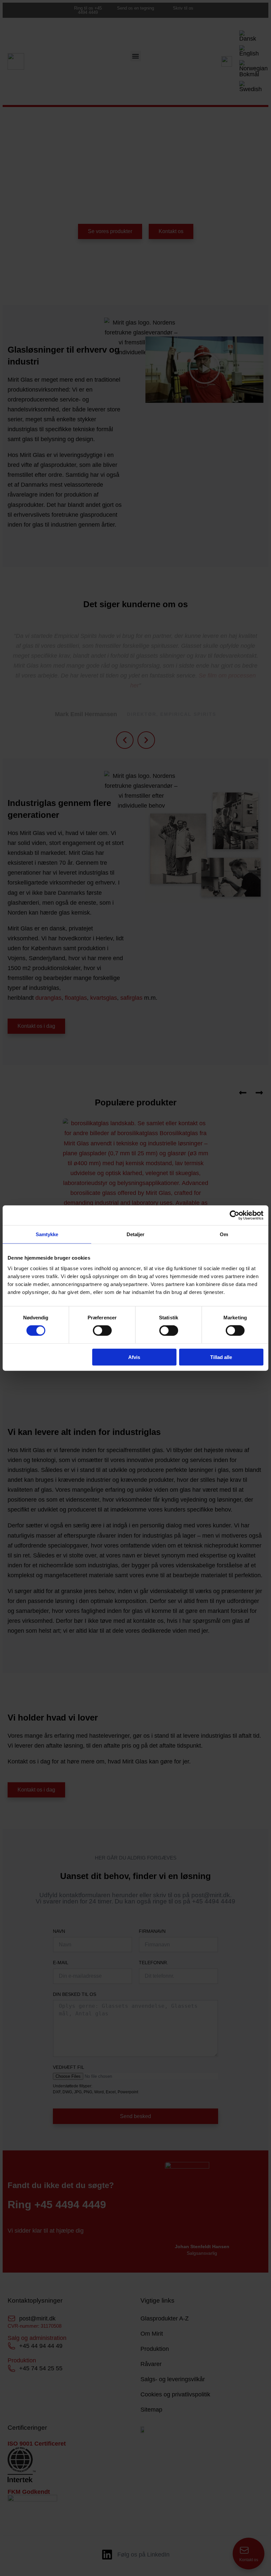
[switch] (102, 1331)
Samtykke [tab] (47, 1234)
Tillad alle (221, 1357)
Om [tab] (224, 1234)
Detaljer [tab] (136, 1234)
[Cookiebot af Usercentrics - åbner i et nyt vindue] (234, 1215)
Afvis (134, 1357)
